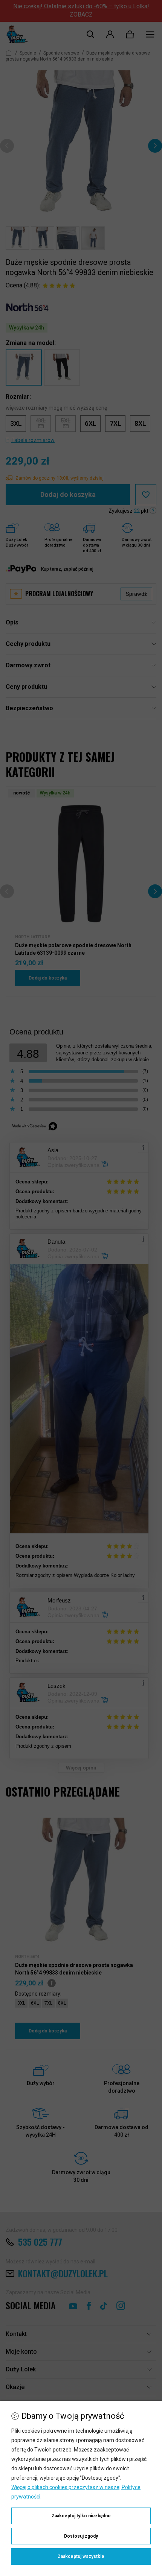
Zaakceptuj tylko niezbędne (81, 2516)
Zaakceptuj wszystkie (81, 2556)
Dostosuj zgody (81, 2536)
